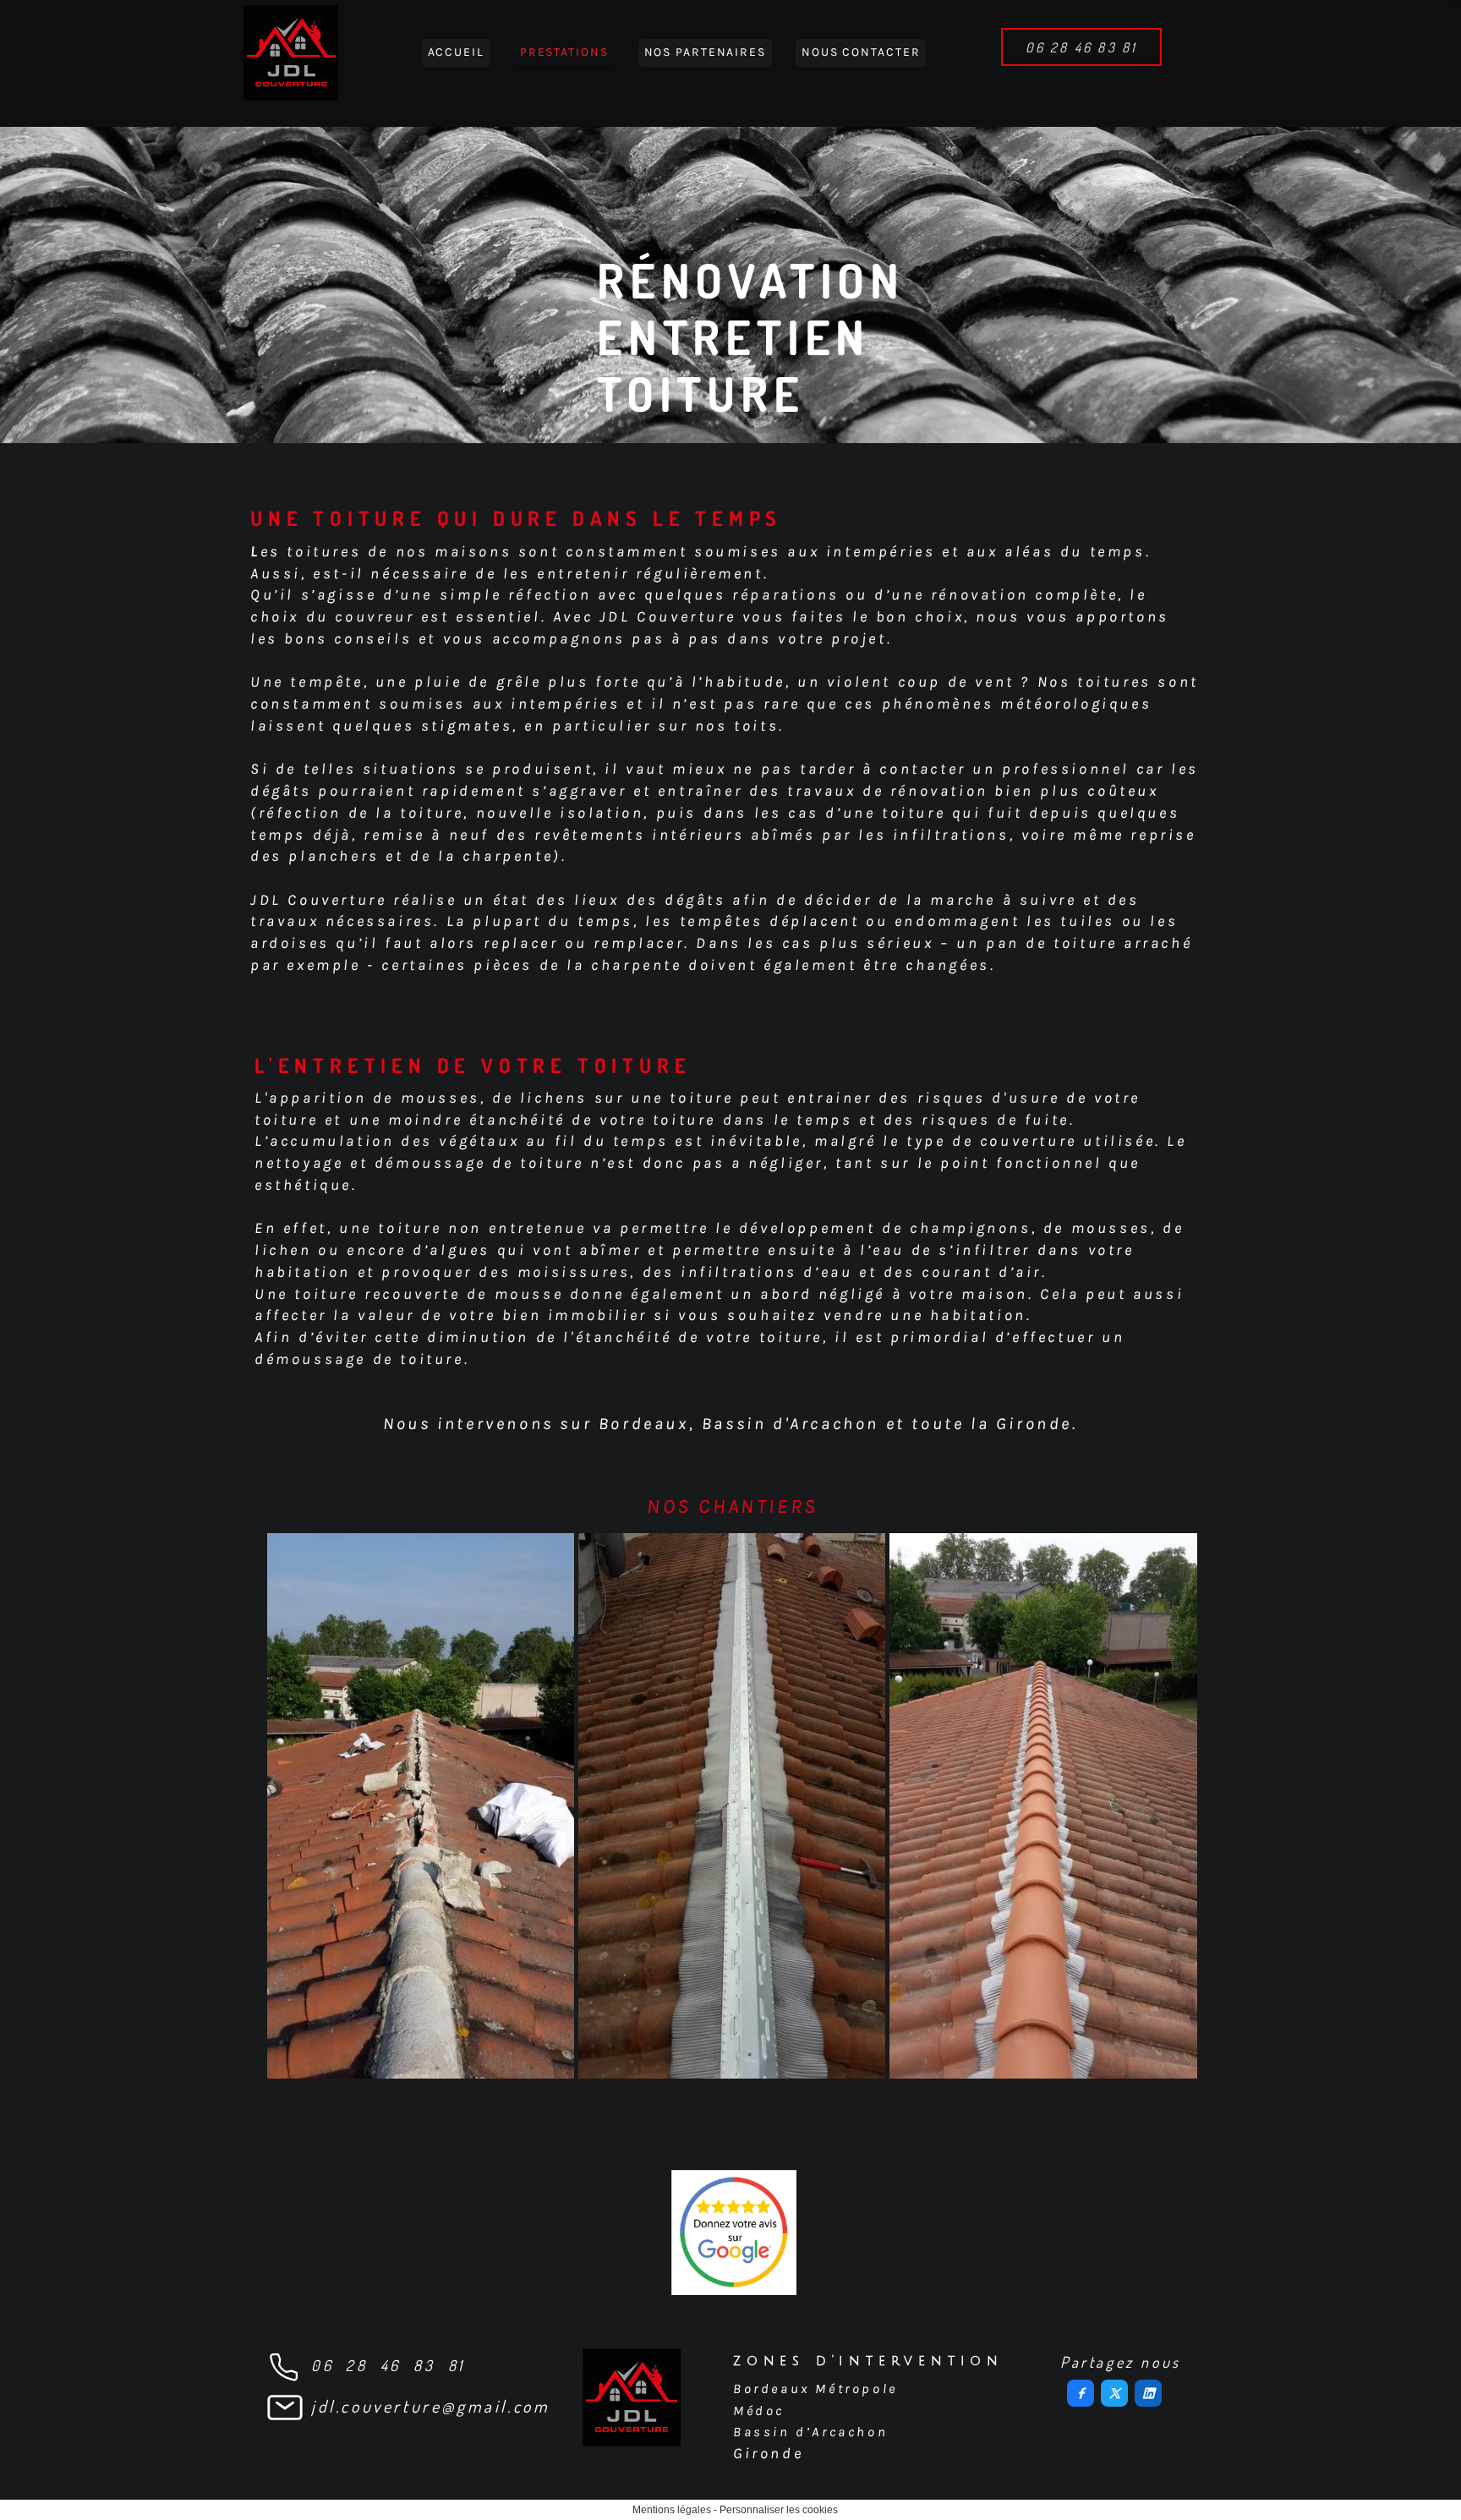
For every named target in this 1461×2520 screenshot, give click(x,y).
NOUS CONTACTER (861, 52)
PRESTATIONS (564, 52)
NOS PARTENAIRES (705, 52)
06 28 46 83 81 (388, 2365)
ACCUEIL (456, 52)
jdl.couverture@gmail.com (430, 2406)
